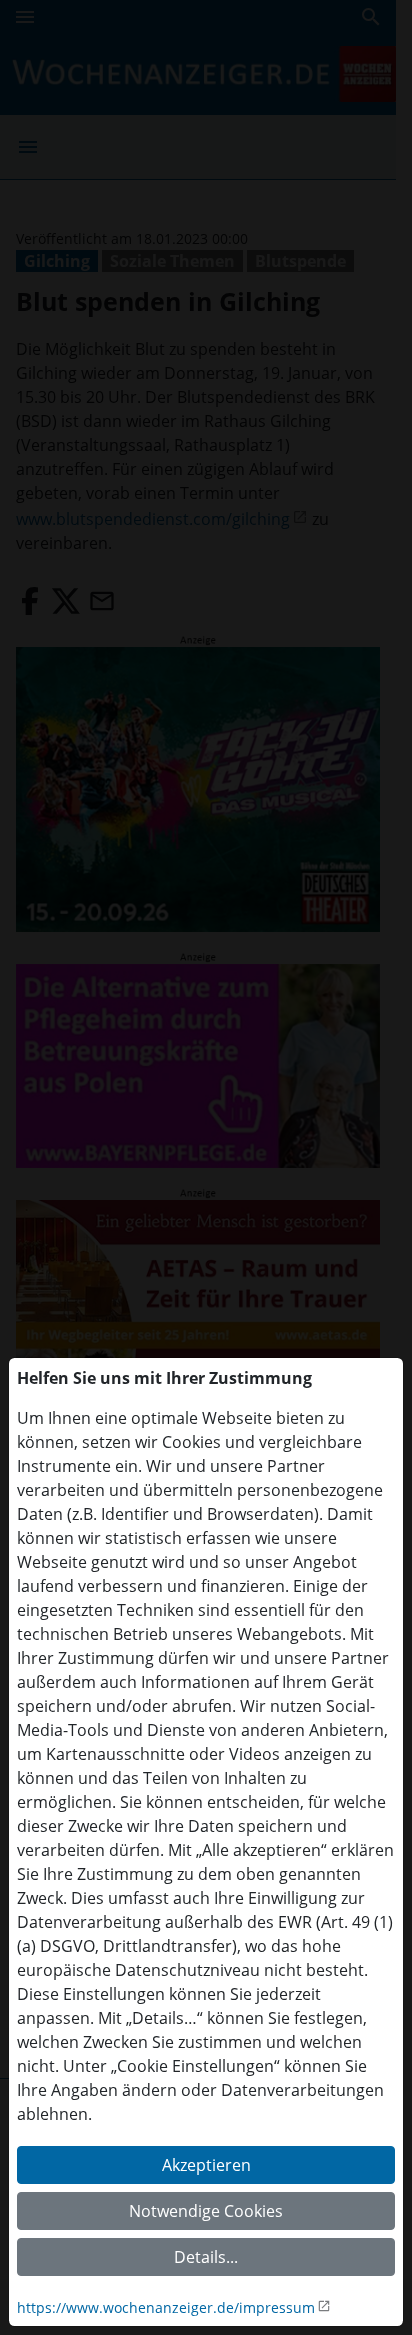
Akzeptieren (206, 2165)
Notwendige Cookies (206, 2211)
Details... (206, 2257)
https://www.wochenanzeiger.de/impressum (166, 2307)
